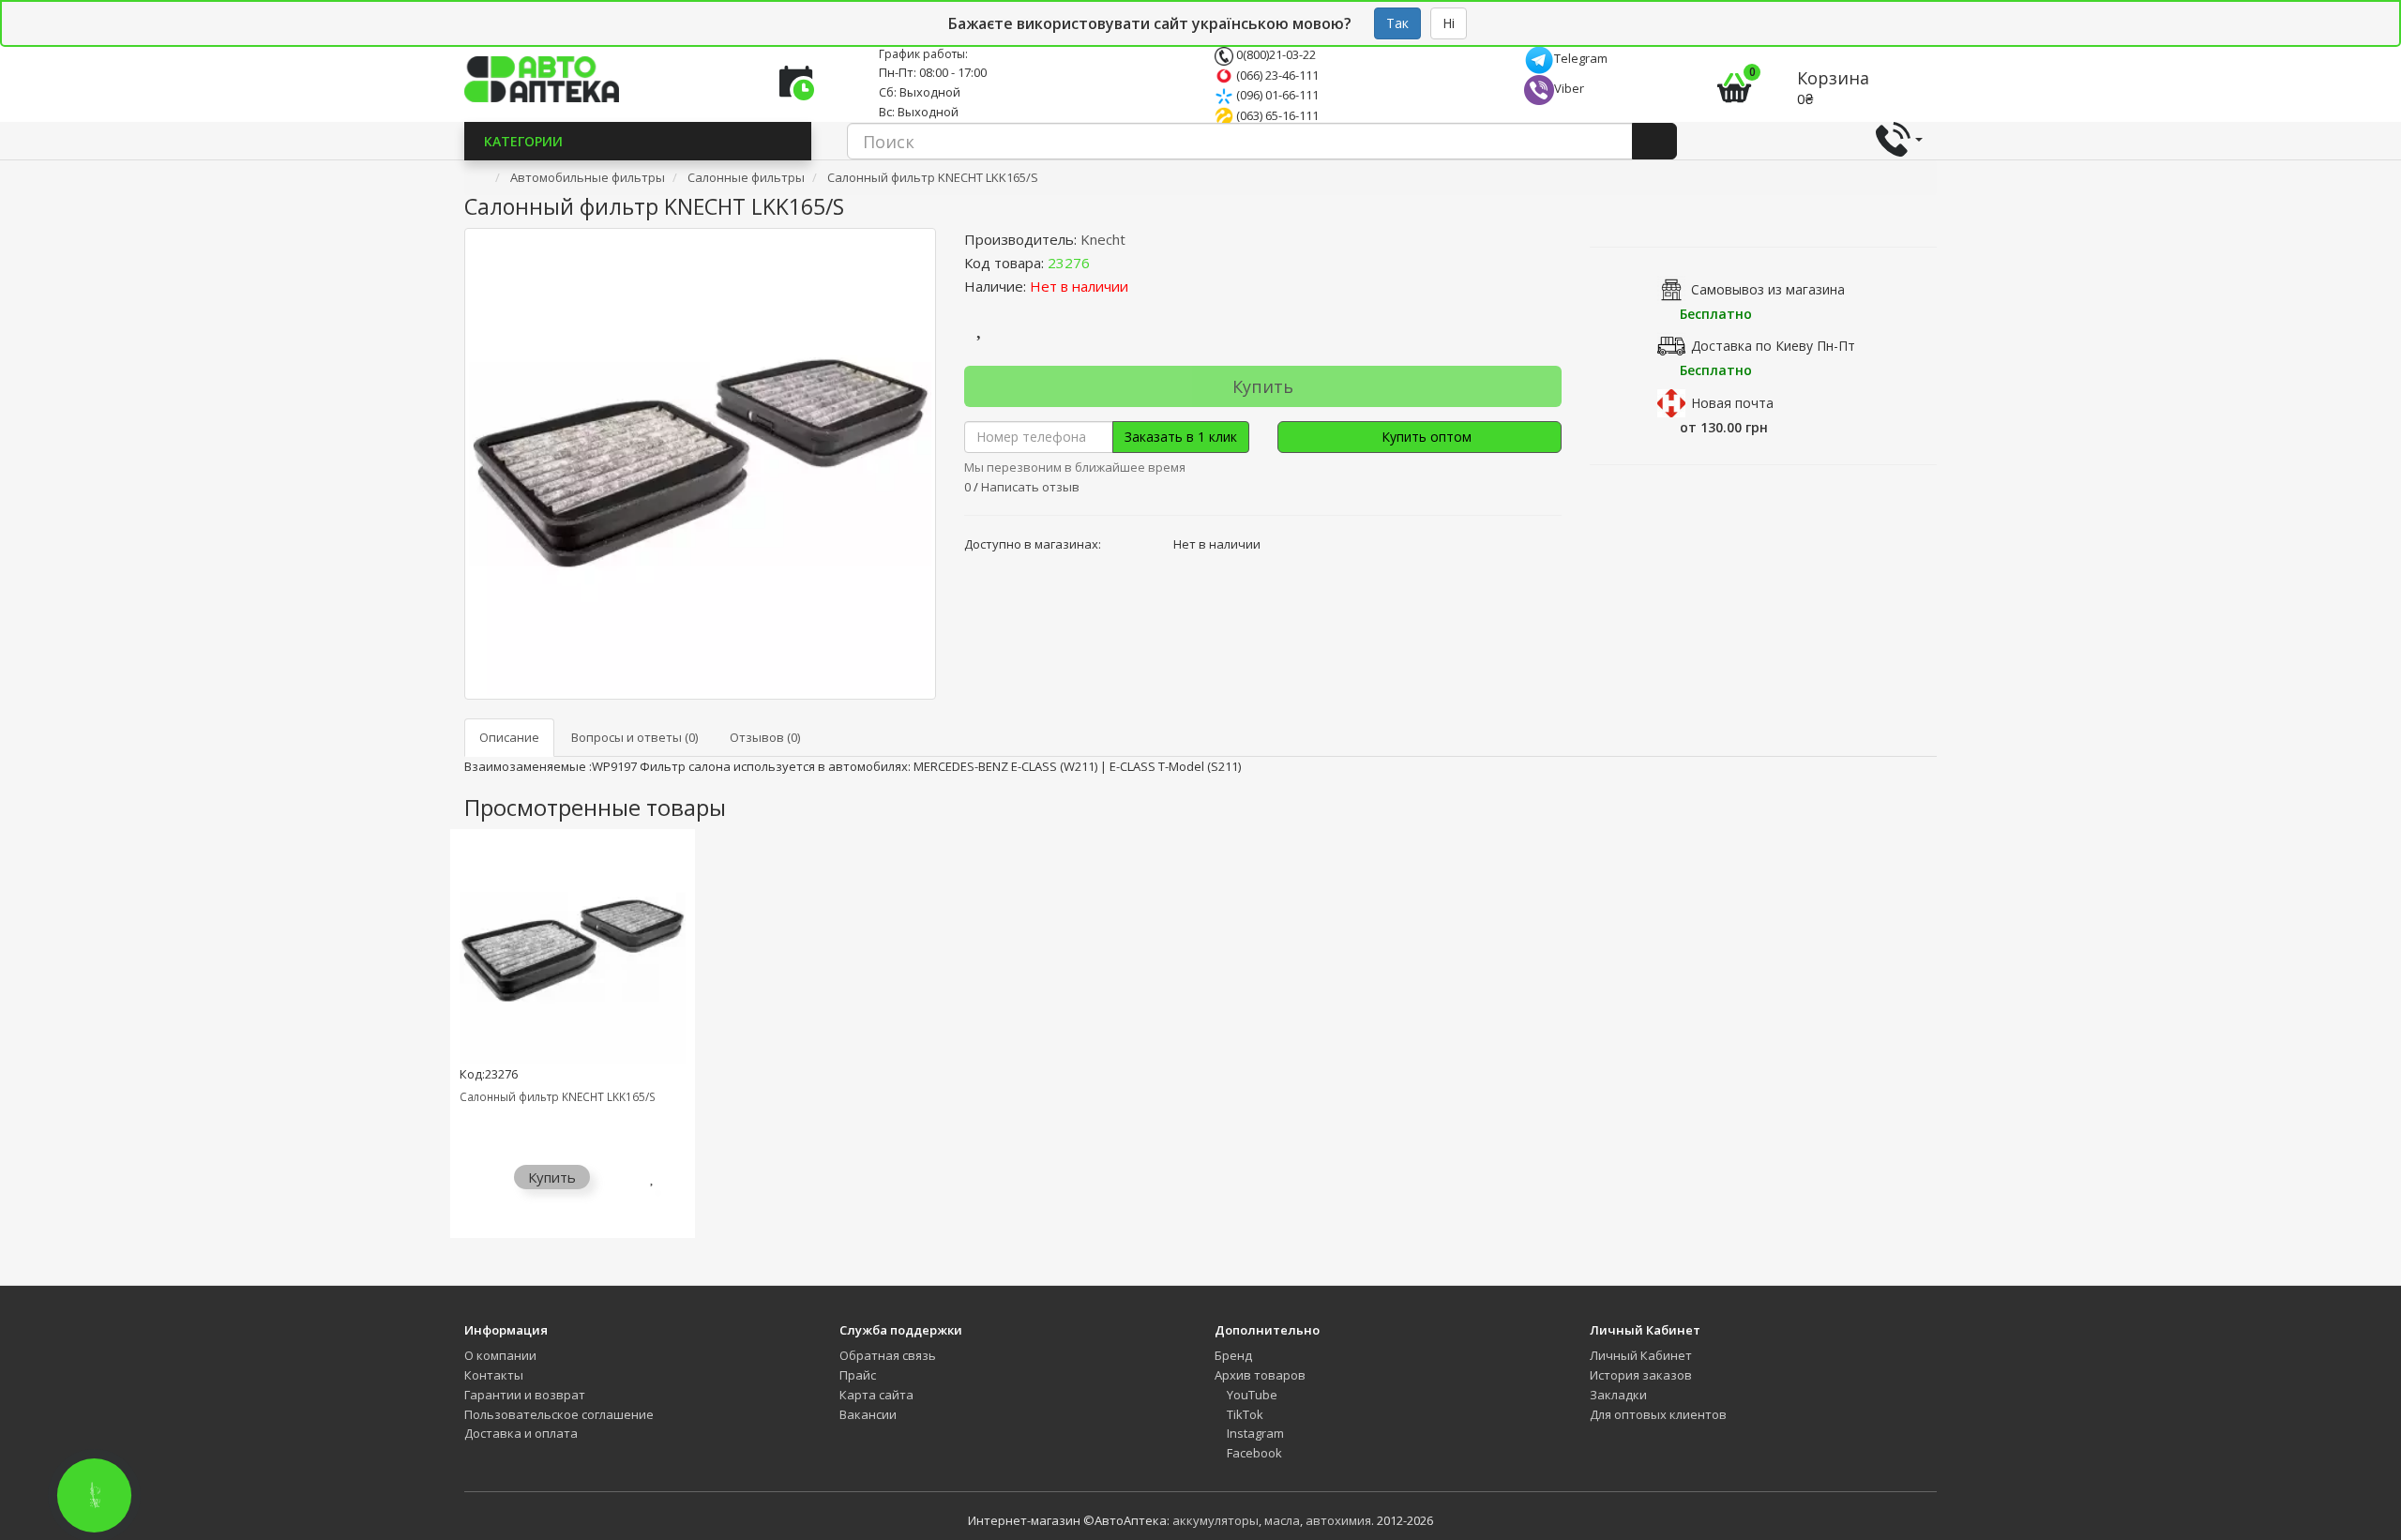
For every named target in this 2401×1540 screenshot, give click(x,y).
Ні (1449, 23)
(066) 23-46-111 (1276, 75)
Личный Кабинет (1641, 1355)
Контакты (494, 1375)
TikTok (1244, 1414)
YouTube (1251, 1395)
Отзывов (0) (765, 737)
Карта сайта (876, 1395)
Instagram (1254, 1433)
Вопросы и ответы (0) (634, 737)
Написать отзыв (1030, 487)
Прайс (858, 1375)
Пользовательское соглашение (559, 1414)
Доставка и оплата (521, 1433)
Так (1397, 23)
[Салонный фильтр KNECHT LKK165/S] (700, 464)
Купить (1263, 386)
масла (1282, 1520)
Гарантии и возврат (525, 1395)
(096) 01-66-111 (1276, 95)
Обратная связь (888, 1355)
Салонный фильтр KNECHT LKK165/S (558, 1096)
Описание (509, 737)
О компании (500, 1355)
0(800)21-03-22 (1275, 54)
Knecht (1103, 239)
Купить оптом (1425, 437)
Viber (1569, 88)
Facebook (1253, 1453)
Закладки (1618, 1395)
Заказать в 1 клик (1181, 437)
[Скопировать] (1105, 263)
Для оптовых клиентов (1658, 1414)
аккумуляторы (1216, 1520)
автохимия (1338, 1520)
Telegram (1581, 58)
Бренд (1233, 1355)
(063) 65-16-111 (1276, 115)
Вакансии (868, 1414)
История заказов (1641, 1375)
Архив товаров (1260, 1375)
